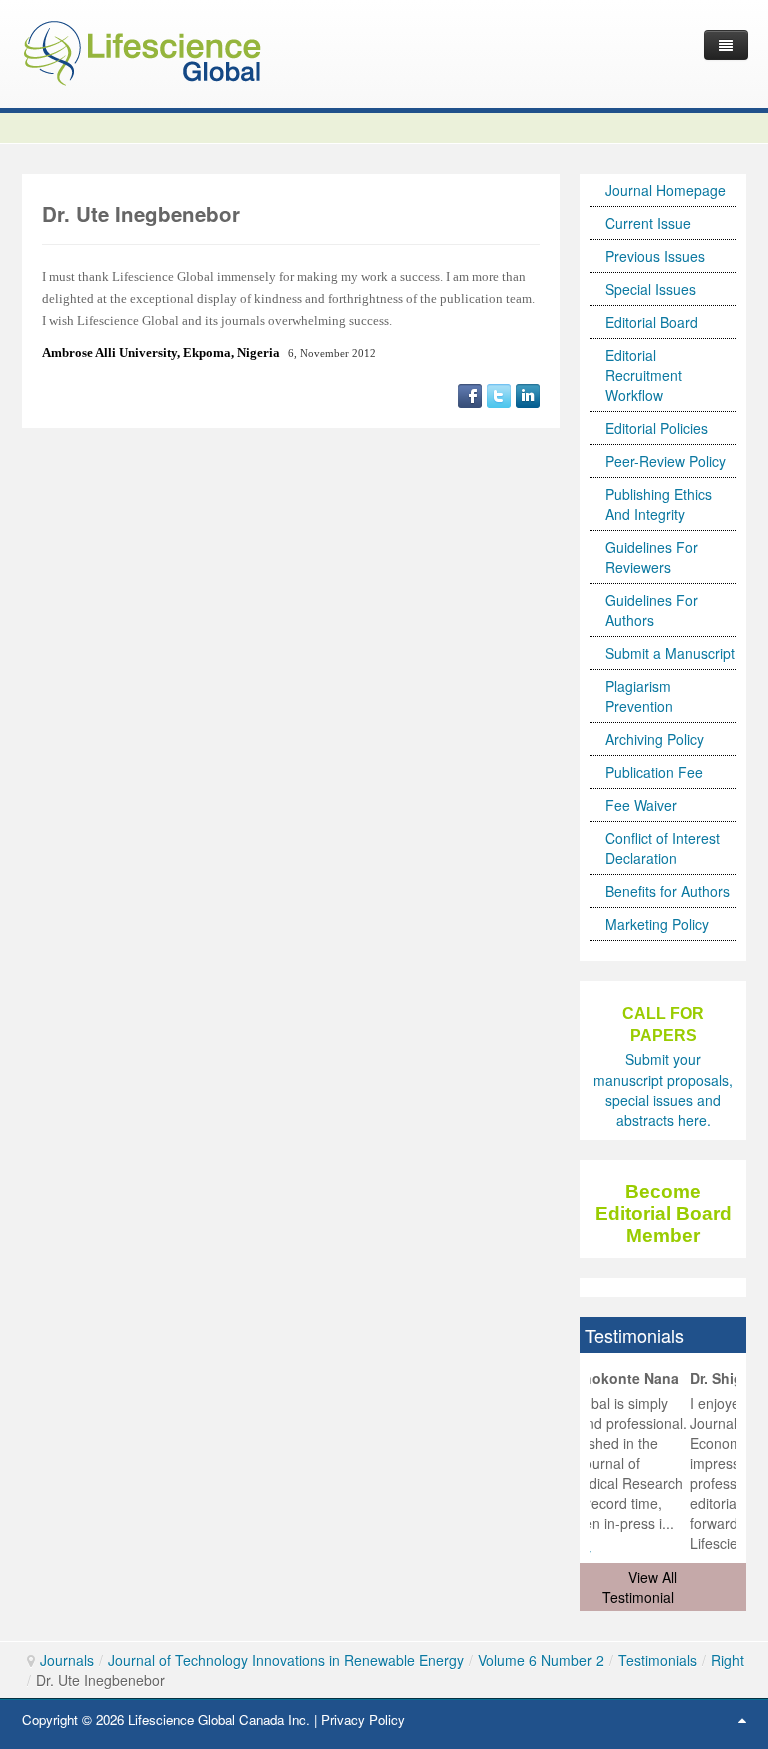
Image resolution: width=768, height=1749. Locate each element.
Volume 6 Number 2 (541, 1660)
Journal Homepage (665, 190)
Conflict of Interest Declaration (662, 848)
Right (727, 1660)
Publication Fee (654, 772)
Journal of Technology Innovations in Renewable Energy (286, 1660)
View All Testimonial (639, 1587)
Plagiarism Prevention (639, 696)
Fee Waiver (641, 805)
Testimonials (657, 1660)
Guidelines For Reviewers (651, 557)
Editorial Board (651, 322)
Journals (67, 1660)
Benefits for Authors (667, 891)
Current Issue (648, 223)
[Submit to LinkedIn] (528, 394)
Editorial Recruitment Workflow (643, 375)
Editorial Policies (656, 428)
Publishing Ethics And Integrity (658, 504)
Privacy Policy (363, 1719)
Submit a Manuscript (670, 653)
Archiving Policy (654, 739)
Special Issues (650, 289)
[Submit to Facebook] (470, 394)
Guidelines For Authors (651, 610)
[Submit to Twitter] (499, 394)
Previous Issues (655, 256)
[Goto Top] (742, 1719)
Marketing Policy (657, 924)
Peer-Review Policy (665, 461)
